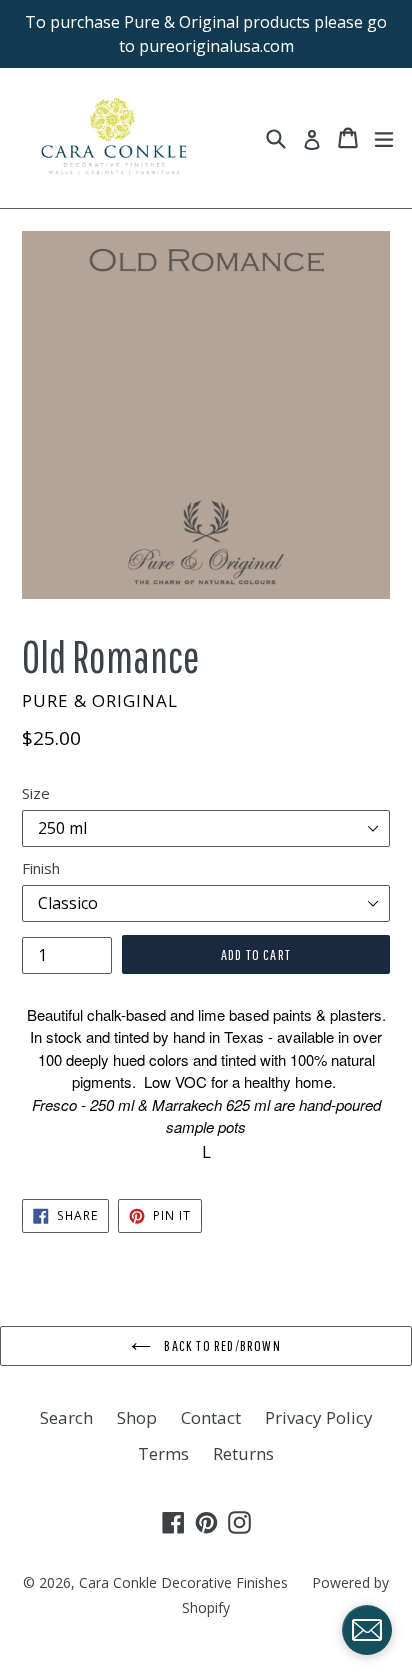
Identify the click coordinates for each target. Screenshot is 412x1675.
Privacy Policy (319, 1417)
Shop (137, 1417)
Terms (163, 1453)
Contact (211, 1417)
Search (66, 1417)
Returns (243, 1453)
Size (36, 793)
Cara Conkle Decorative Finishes (183, 1582)
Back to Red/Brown (221, 1345)
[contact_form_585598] (367, 1630)
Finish (41, 868)
